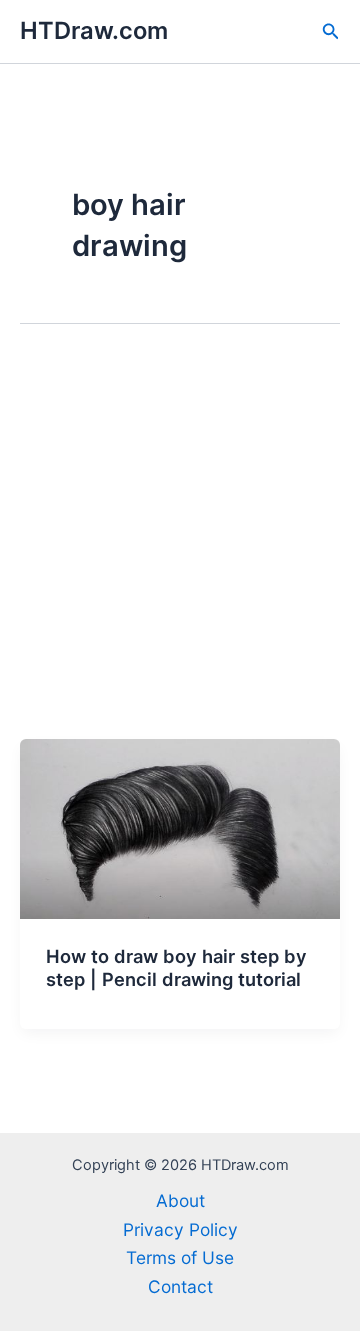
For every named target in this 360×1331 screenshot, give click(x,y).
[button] (331, 31)
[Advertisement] (180, 549)
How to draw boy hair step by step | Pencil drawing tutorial (176, 968)
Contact (180, 1286)
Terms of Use (180, 1257)
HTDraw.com (94, 30)
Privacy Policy (180, 1229)
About (180, 1200)
